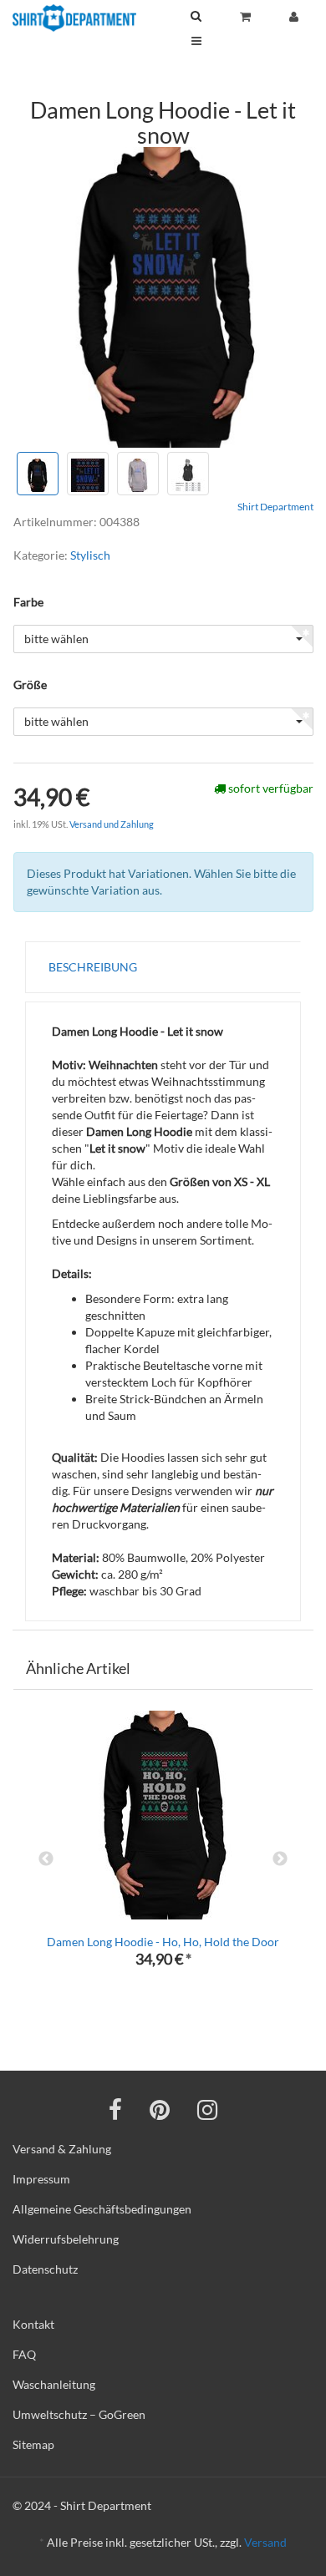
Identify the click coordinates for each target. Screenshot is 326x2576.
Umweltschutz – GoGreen (79, 2414)
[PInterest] (160, 2109)
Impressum (41, 2179)
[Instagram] (207, 2109)
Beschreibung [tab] (93, 967)
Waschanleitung (54, 2384)
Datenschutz (45, 2269)
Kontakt (33, 2324)
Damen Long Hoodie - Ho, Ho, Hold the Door (163, 1942)
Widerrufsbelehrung (66, 2239)
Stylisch (90, 555)
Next (280, 1859)
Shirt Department (275, 507)
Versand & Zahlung (62, 2149)
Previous (46, 1859)
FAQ (24, 2354)
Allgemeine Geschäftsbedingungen (102, 2209)
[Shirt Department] (74, 18)
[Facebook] (115, 2109)
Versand (265, 2542)
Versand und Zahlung (112, 824)
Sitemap (33, 2444)
